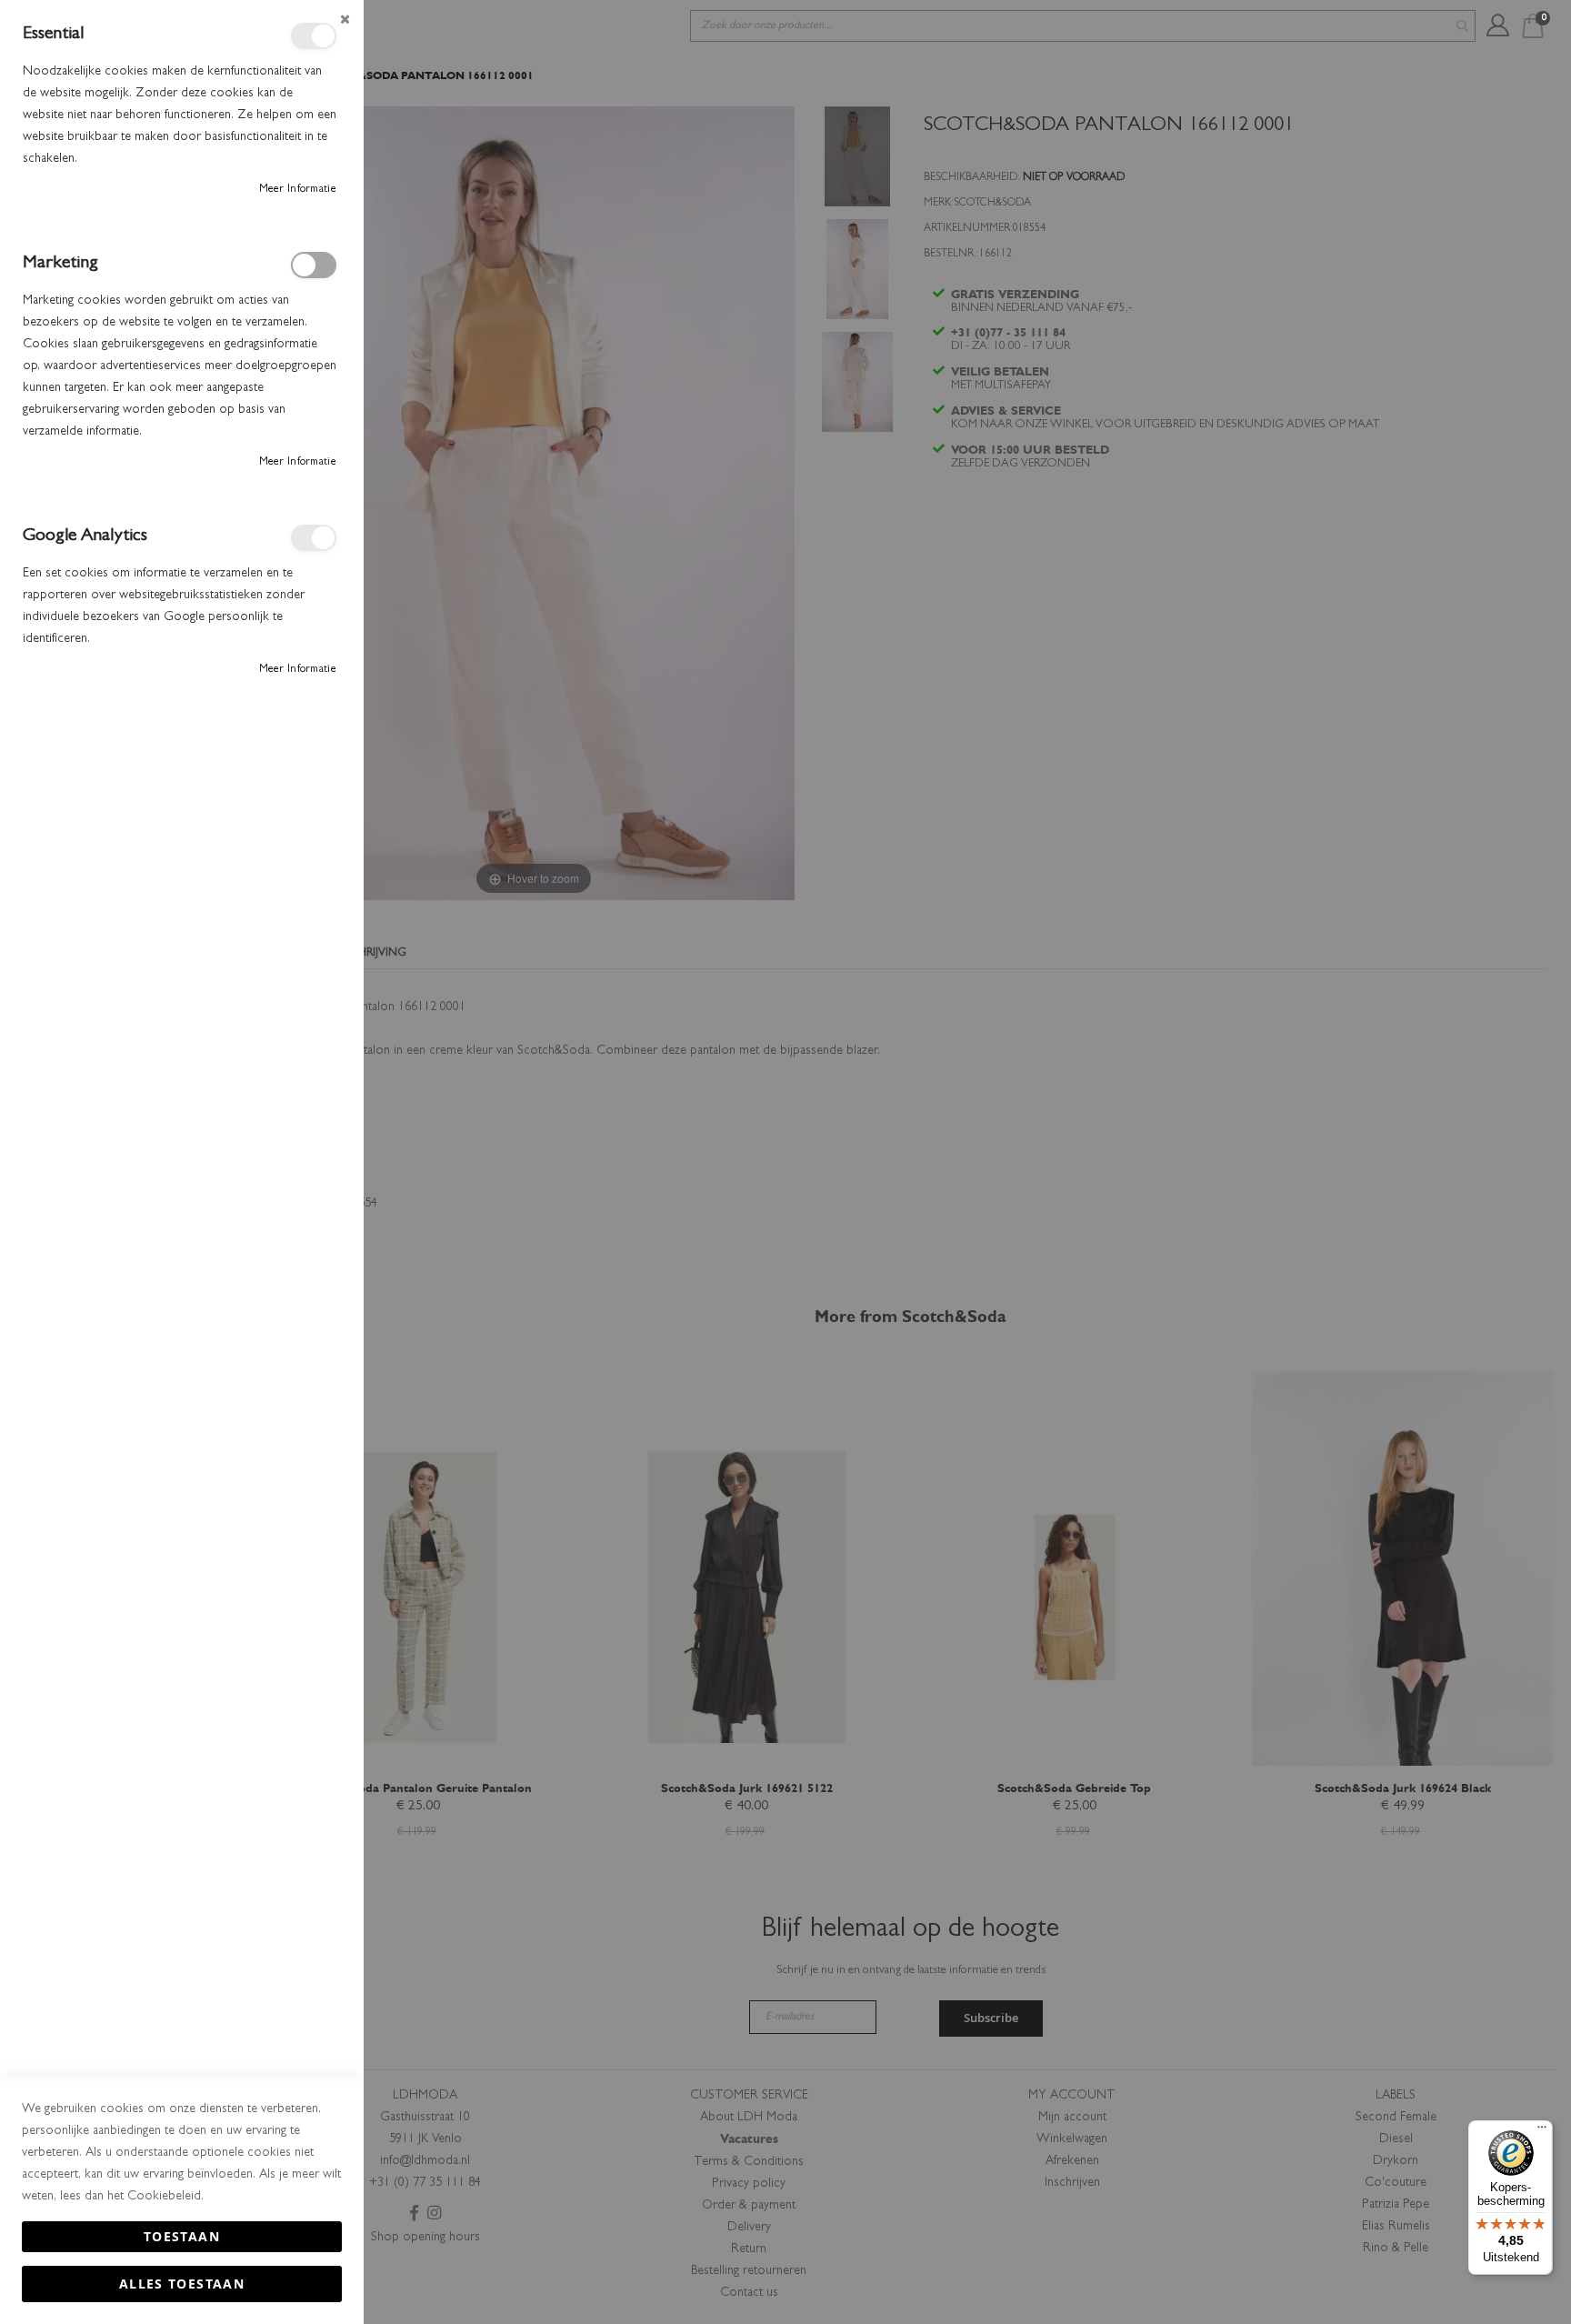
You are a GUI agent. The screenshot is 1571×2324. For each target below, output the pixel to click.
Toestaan (182, 2236)
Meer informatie (298, 190)
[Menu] (1542, 2131)
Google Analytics (314, 538)
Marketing (314, 265)
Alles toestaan (182, 2284)
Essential (314, 36)
